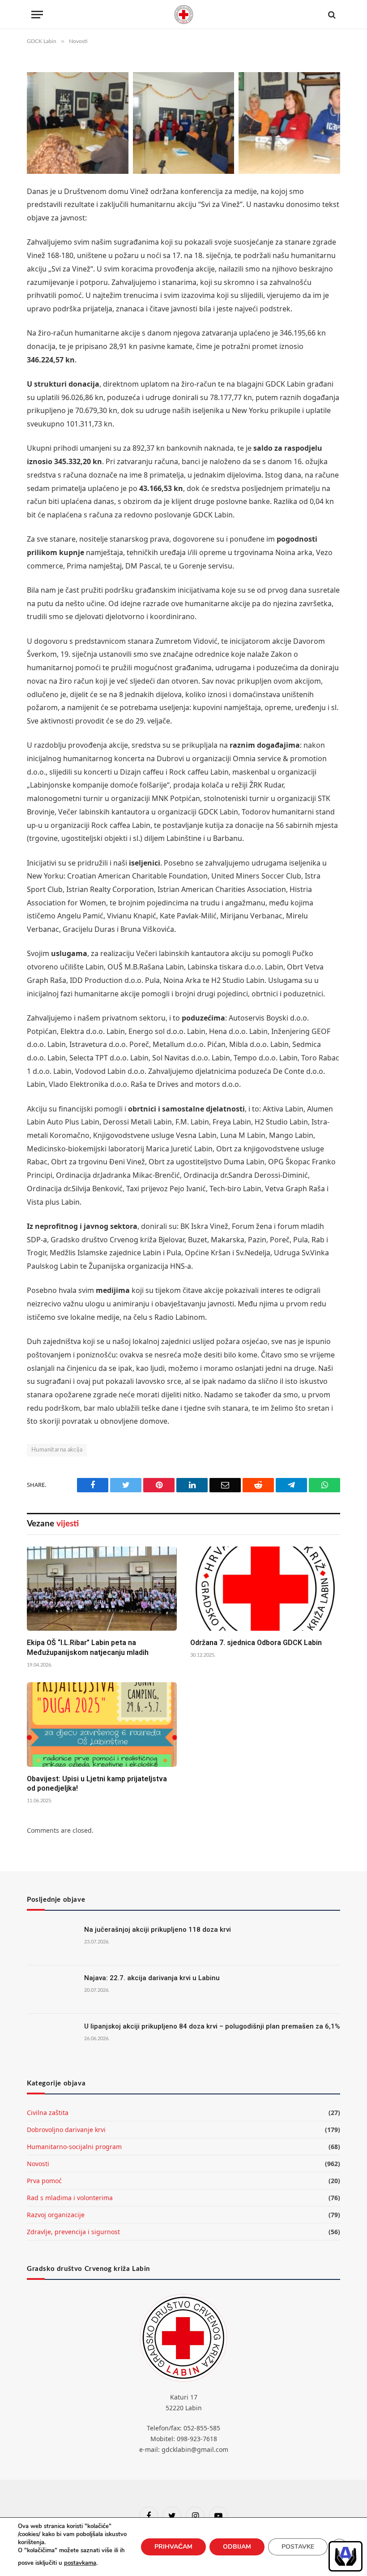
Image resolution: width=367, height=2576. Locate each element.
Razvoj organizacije (56, 2215)
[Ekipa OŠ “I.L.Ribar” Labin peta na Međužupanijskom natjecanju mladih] (102, 1589)
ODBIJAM (237, 2547)
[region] (346, 2556)
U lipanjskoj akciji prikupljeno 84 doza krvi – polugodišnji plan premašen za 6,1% (212, 2026)
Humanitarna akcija (57, 1450)
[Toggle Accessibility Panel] (346, 2556)
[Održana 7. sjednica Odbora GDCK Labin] (265, 1589)
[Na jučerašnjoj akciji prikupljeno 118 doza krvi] (51, 1941)
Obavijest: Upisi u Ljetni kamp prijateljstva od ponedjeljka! (97, 1784)
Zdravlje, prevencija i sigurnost (73, 2232)
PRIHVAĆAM (173, 2547)
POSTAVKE (298, 2547)
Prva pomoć (44, 2181)
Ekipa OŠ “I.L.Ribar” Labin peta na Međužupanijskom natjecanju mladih (88, 1648)
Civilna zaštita (48, 2113)
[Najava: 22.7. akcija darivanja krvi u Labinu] (51, 1990)
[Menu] (37, 15)
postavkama (80, 2563)
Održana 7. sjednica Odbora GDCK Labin (256, 1643)
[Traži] (331, 15)
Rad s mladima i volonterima (70, 2198)
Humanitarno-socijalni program (74, 2147)
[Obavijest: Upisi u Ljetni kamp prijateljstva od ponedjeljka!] (102, 1724)
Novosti (38, 2164)
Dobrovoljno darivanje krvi (66, 2130)
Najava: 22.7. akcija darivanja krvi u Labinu (152, 1978)
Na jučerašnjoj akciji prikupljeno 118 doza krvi (158, 1930)
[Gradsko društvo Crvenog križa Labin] (183, 15)
